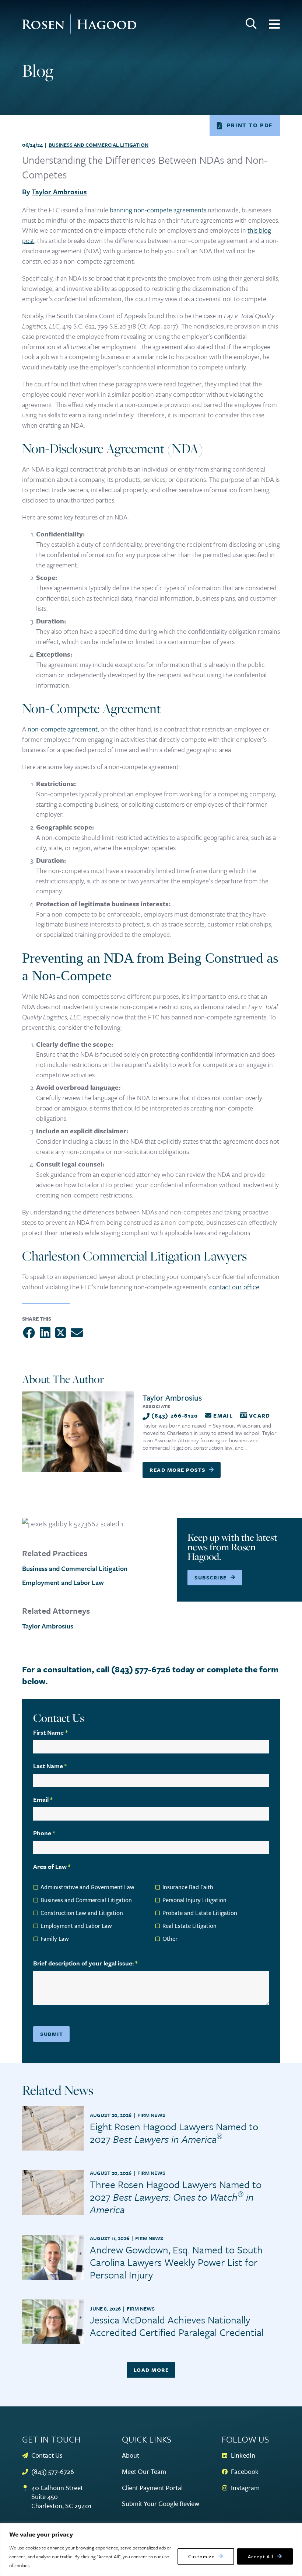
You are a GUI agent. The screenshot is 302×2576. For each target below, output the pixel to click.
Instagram (245, 2488)
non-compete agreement (63, 729)
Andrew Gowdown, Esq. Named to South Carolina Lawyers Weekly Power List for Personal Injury (176, 2262)
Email (223, 1415)
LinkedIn (243, 2455)
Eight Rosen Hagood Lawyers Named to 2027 (174, 2133)
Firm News (151, 2115)
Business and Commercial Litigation (99, 145)
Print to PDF (250, 125)
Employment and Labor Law (63, 1582)
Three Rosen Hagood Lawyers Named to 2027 (176, 2197)
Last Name (50, 1766)
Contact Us (47, 2455)
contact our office (234, 1287)
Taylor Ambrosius (59, 192)
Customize (202, 2556)
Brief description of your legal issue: (85, 1963)
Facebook (245, 2471)
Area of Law (52, 1866)
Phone (44, 1833)
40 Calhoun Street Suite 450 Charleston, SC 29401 (62, 2497)
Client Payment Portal (152, 2488)
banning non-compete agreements (158, 210)
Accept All (261, 2556)
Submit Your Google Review (161, 2504)
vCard (259, 1415)
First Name (50, 1732)
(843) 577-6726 (53, 2471)
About (131, 2455)
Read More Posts (178, 1470)
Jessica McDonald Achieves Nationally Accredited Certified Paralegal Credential (177, 2326)
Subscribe (211, 1577)
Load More (151, 2370)
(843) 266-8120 (175, 1415)
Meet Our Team (144, 2471)
